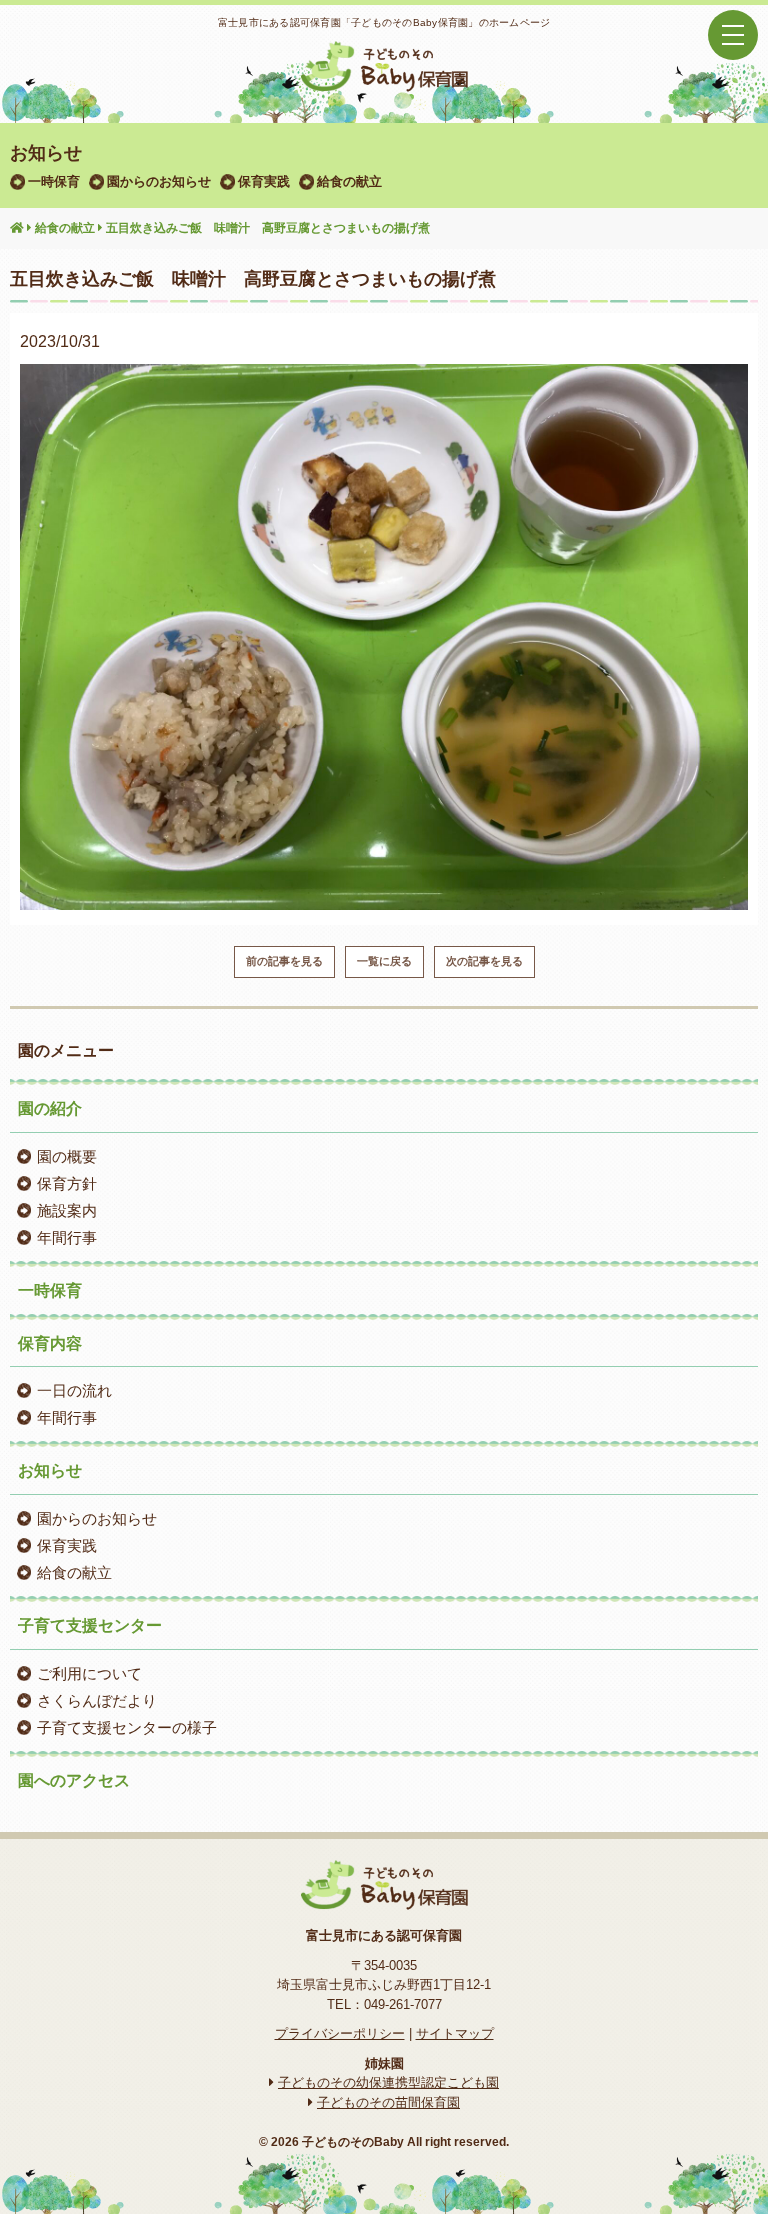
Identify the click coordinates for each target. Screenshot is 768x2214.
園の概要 (67, 1156)
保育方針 (67, 1183)
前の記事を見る (284, 961)
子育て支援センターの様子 (127, 1727)
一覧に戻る (384, 961)
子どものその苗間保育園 (388, 2102)
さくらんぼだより (97, 1700)
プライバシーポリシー (340, 2033)
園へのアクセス (74, 1780)
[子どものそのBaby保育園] (384, 79)
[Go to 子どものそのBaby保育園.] (17, 229)
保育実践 (264, 181)
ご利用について (89, 1673)
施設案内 (67, 1210)
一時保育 (54, 181)
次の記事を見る (484, 961)
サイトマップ (455, 2033)
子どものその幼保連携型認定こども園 (388, 2082)
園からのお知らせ (159, 181)
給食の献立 (349, 181)
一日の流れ (74, 1390)
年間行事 (67, 1237)
